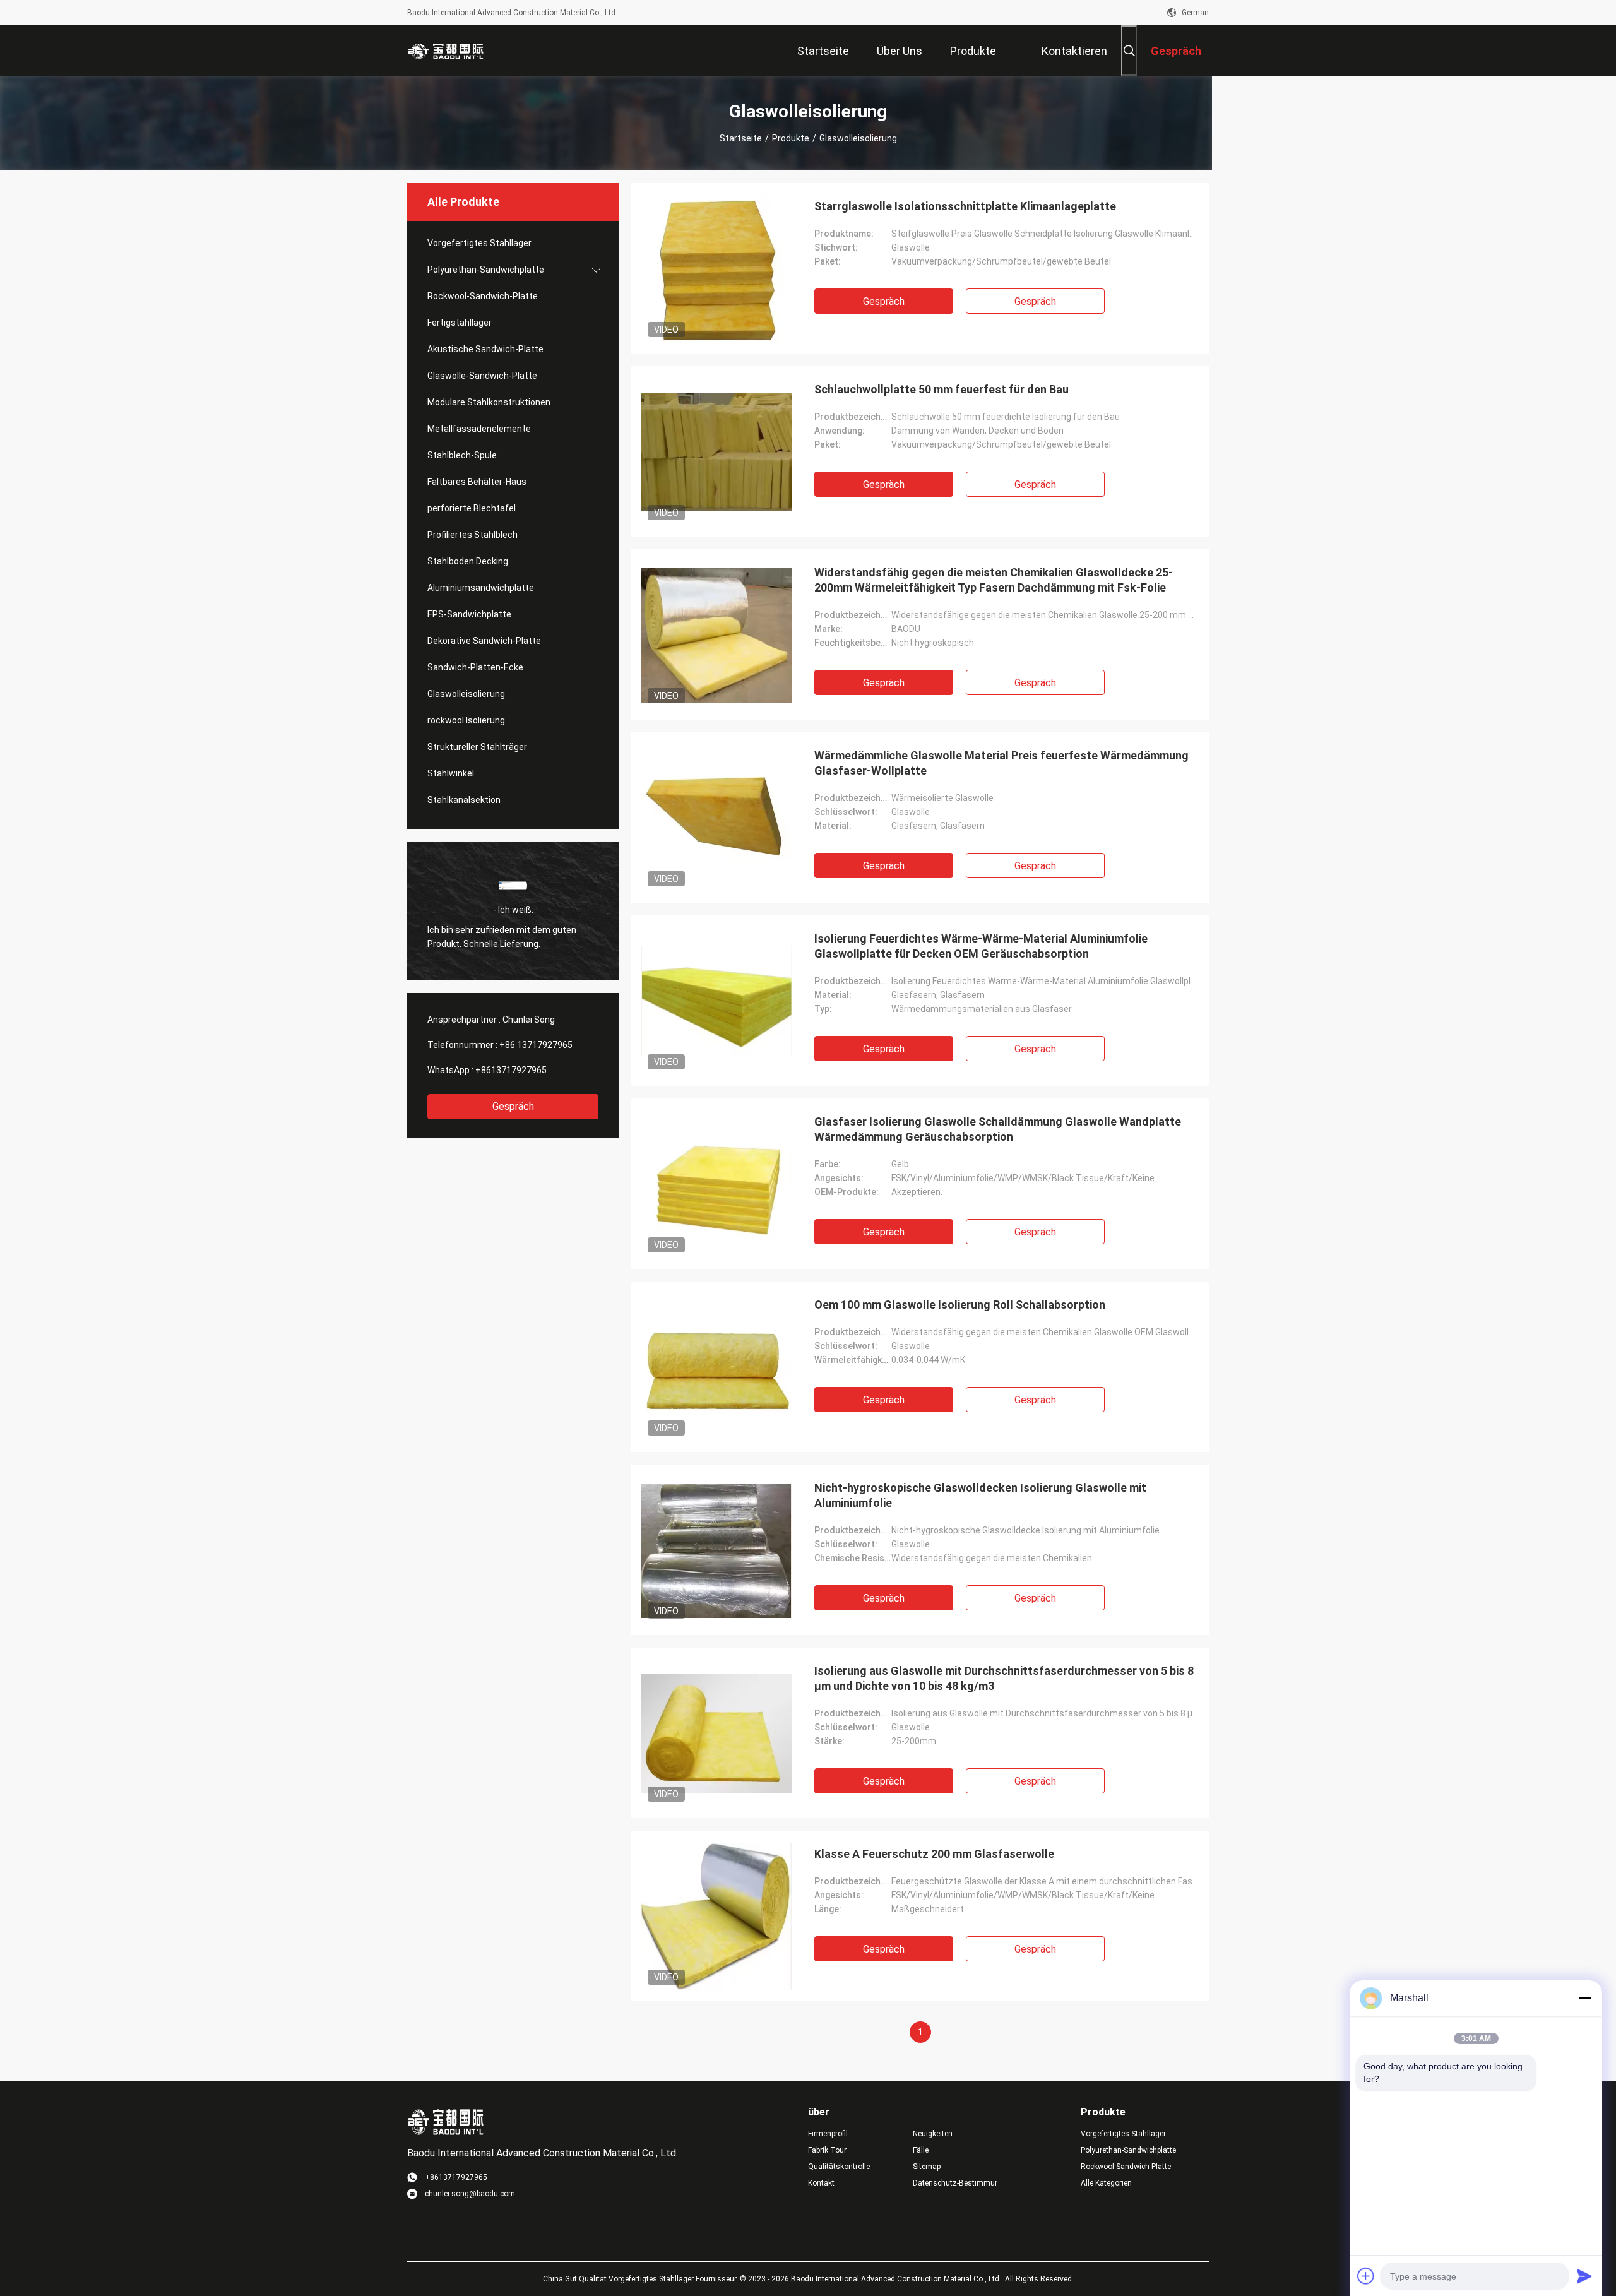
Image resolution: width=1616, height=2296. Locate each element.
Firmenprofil (828, 2134)
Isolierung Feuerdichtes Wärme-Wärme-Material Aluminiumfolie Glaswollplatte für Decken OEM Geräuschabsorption (981, 946)
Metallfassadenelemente (479, 429)
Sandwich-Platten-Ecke (475, 667)
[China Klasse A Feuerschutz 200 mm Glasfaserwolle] (716, 1916)
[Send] (1584, 2276)
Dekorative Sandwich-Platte (484, 641)
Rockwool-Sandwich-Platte (483, 296)
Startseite (741, 138)
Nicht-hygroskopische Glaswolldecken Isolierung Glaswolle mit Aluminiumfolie (980, 1495)
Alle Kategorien (1106, 2183)
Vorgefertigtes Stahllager (479, 243)
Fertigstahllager (460, 323)
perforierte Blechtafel (472, 508)
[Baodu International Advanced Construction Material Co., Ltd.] (448, 51)
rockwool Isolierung (466, 720)
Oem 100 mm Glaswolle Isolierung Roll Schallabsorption (960, 1305)
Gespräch (513, 1106)
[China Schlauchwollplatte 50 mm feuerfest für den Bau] (716, 451)
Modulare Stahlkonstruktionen (489, 402)
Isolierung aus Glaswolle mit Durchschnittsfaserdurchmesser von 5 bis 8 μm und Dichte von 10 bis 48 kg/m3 (1004, 1678)
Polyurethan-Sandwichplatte (486, 270)
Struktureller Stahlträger (477, 747)
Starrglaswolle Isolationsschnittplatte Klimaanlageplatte (965, 206)
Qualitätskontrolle (839, 2167)
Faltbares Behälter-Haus (477, 482)
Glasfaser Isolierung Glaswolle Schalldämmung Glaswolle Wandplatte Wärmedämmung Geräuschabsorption (998, 1129)
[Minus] (1584, 1998)
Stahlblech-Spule (462, 455)
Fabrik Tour (827, 2150)
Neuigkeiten (933, 2134)
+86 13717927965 (536, 1045)
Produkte (791, 138)
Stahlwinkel (451, 773)
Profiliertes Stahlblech (472, 535)
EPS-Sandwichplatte (469, 614)
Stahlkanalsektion (464, 800)
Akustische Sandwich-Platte (485, 349)
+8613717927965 (511, 1070)
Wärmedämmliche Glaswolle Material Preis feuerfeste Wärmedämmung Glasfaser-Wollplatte (1001, 763)
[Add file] (1366, 2276)
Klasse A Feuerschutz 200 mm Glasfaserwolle (934, 1854)
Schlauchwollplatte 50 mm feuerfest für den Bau (942, 389)
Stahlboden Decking (468, 561)
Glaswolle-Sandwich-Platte (482, 376)
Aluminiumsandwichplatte (481, 588)
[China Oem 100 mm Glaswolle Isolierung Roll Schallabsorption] (716, 1367)
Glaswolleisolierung (466, 694)
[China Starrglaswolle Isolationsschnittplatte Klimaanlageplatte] (716, 268)
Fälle (921, 2150)
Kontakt (821, 2183)
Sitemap (927, 2167)
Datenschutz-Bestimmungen (955, 2183)
